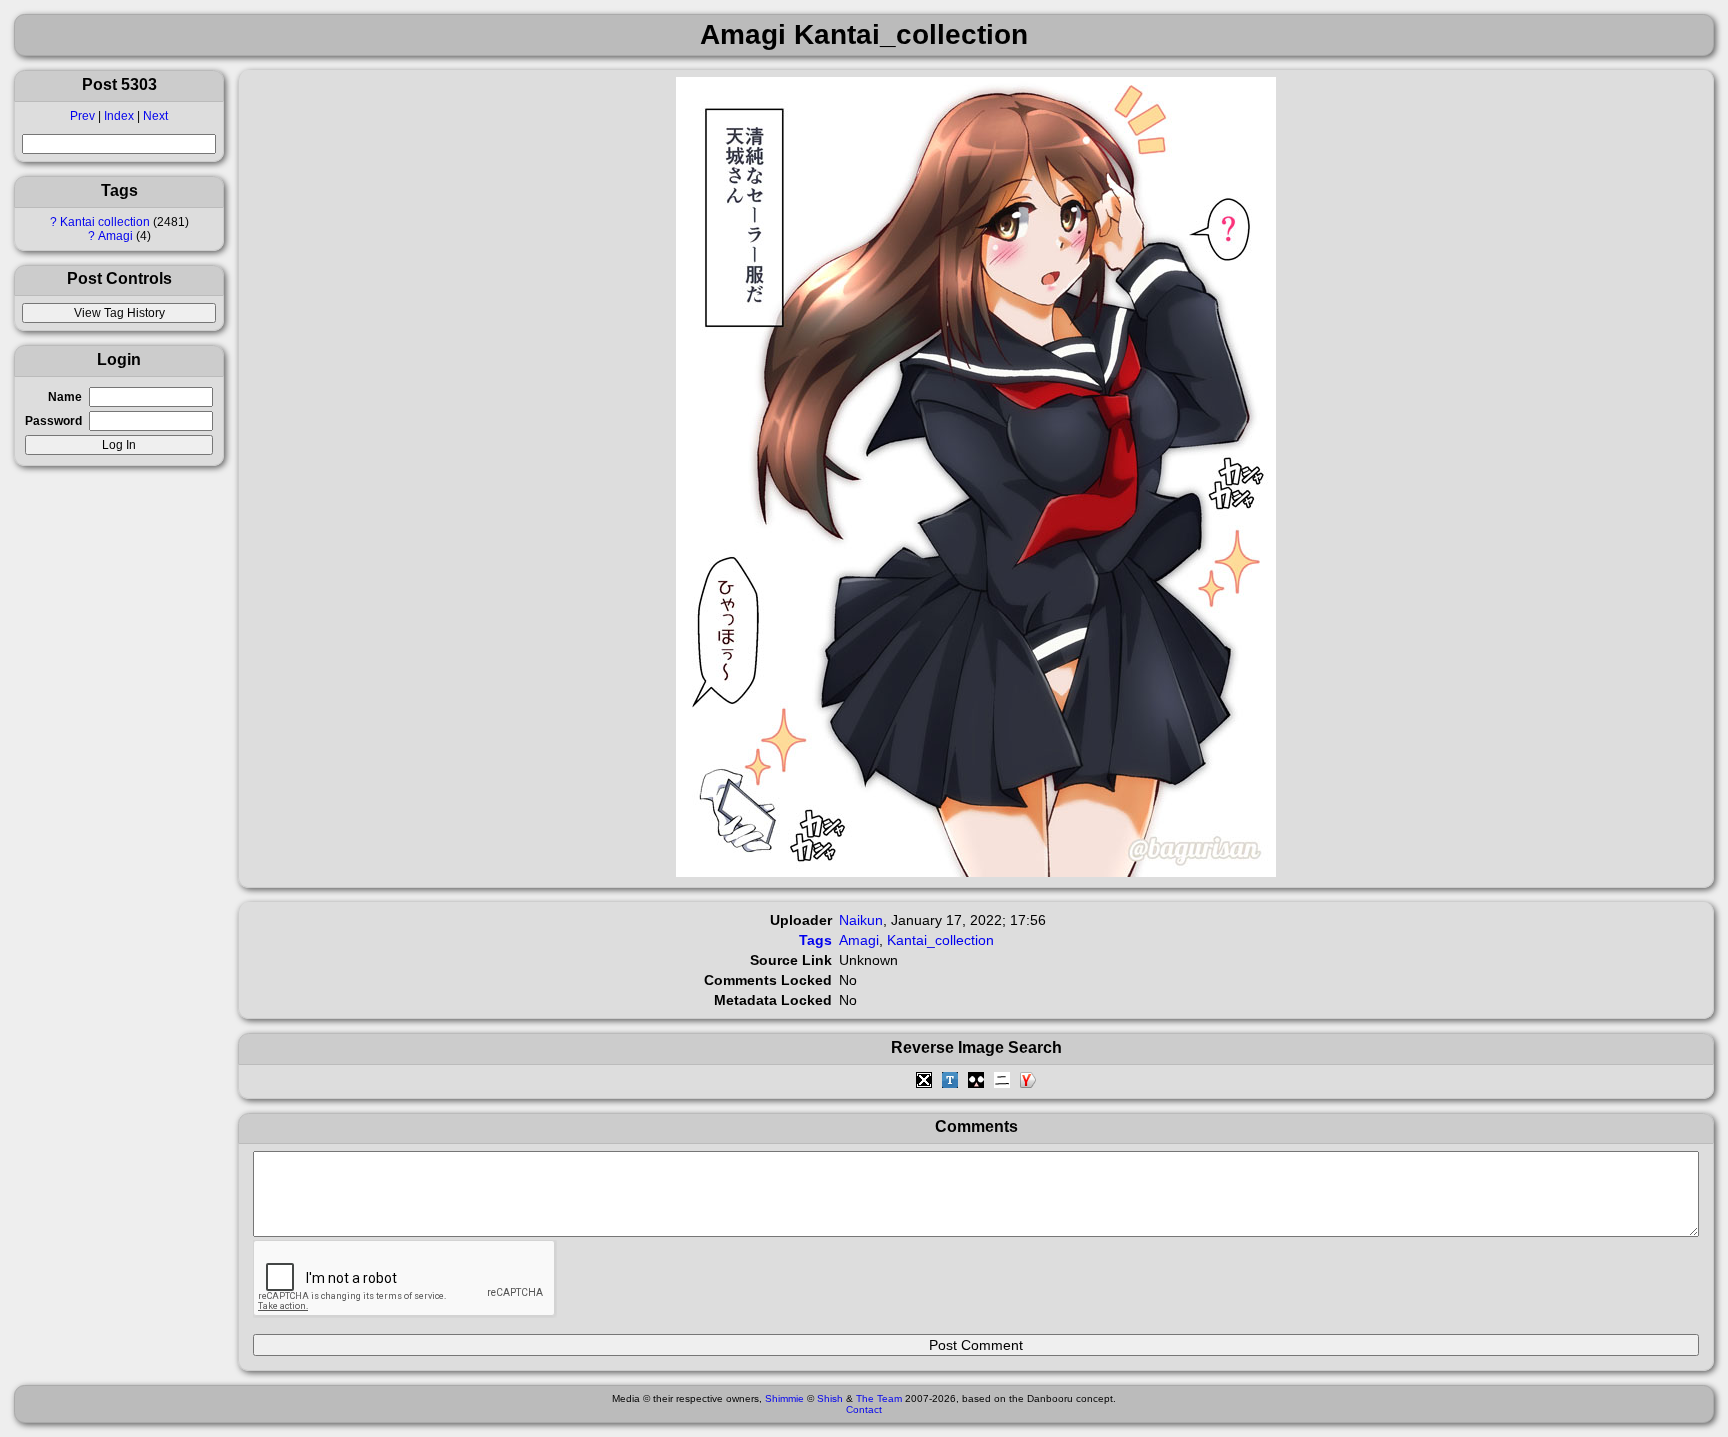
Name (65, 397)
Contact (864, 1409)
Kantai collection (105, 222)
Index (119, 116)
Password (53, 421)
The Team (879, 1398)
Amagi (115, 236)
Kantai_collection (940, 940)
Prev (82, 116)
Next (155, 116)
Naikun (861, 920)
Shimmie (784, 1398)
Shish (830, 1398)
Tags (815, 940)
